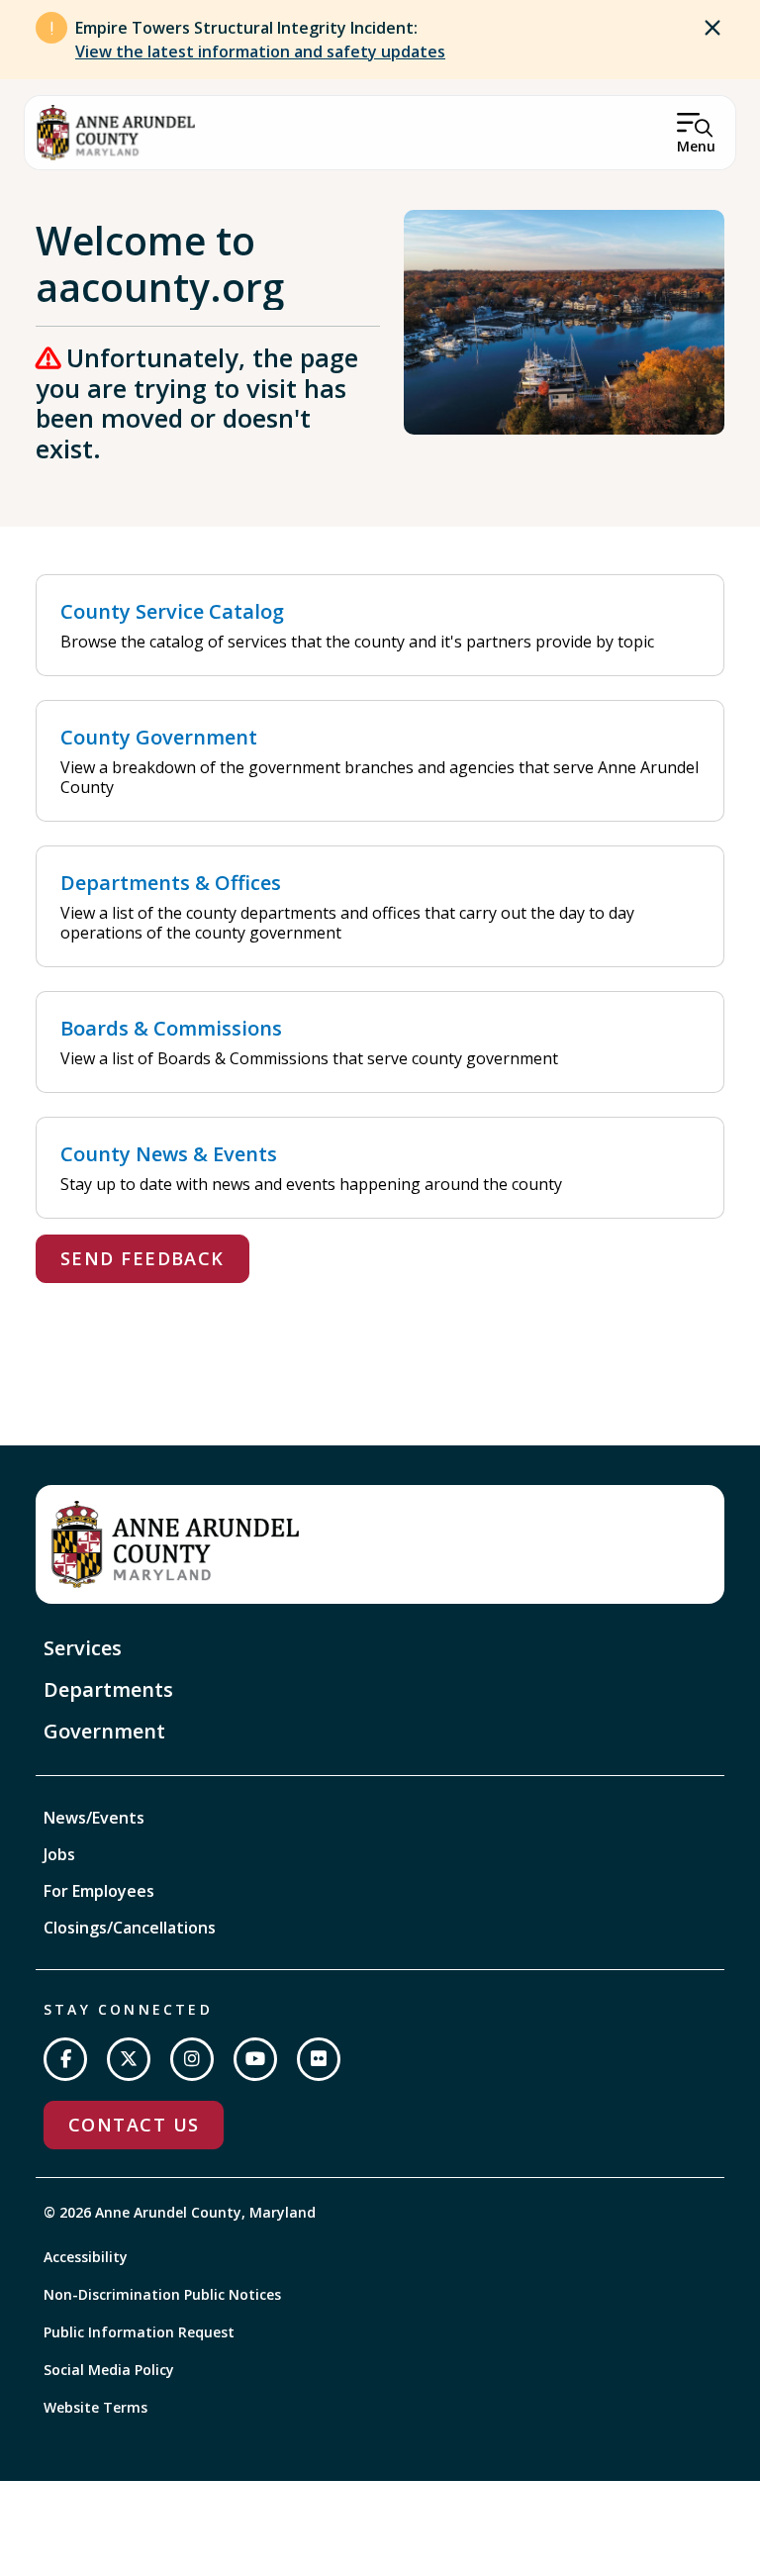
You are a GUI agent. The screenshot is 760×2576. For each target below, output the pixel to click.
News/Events (94, 1818)
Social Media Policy (109, 2370)
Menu (696, 146)
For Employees (99, 1891)
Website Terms (95, 2407)
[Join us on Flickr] (319, 2059)
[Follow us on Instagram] (192, 2059)
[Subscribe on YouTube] (255, 2059)
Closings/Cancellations (130, 1928)
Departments (108, 1689)
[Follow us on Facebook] (65, 2059)
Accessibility (86, 2257)
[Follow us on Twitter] (129, 2059)
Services (83, 1648)
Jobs (59, 1854)
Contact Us (134, 2125)
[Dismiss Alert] (712, 28)
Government (104, 1731)
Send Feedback (142, 1258)
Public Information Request (139, 2332)
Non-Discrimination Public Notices (162, 2294)
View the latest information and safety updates (260, 51)
